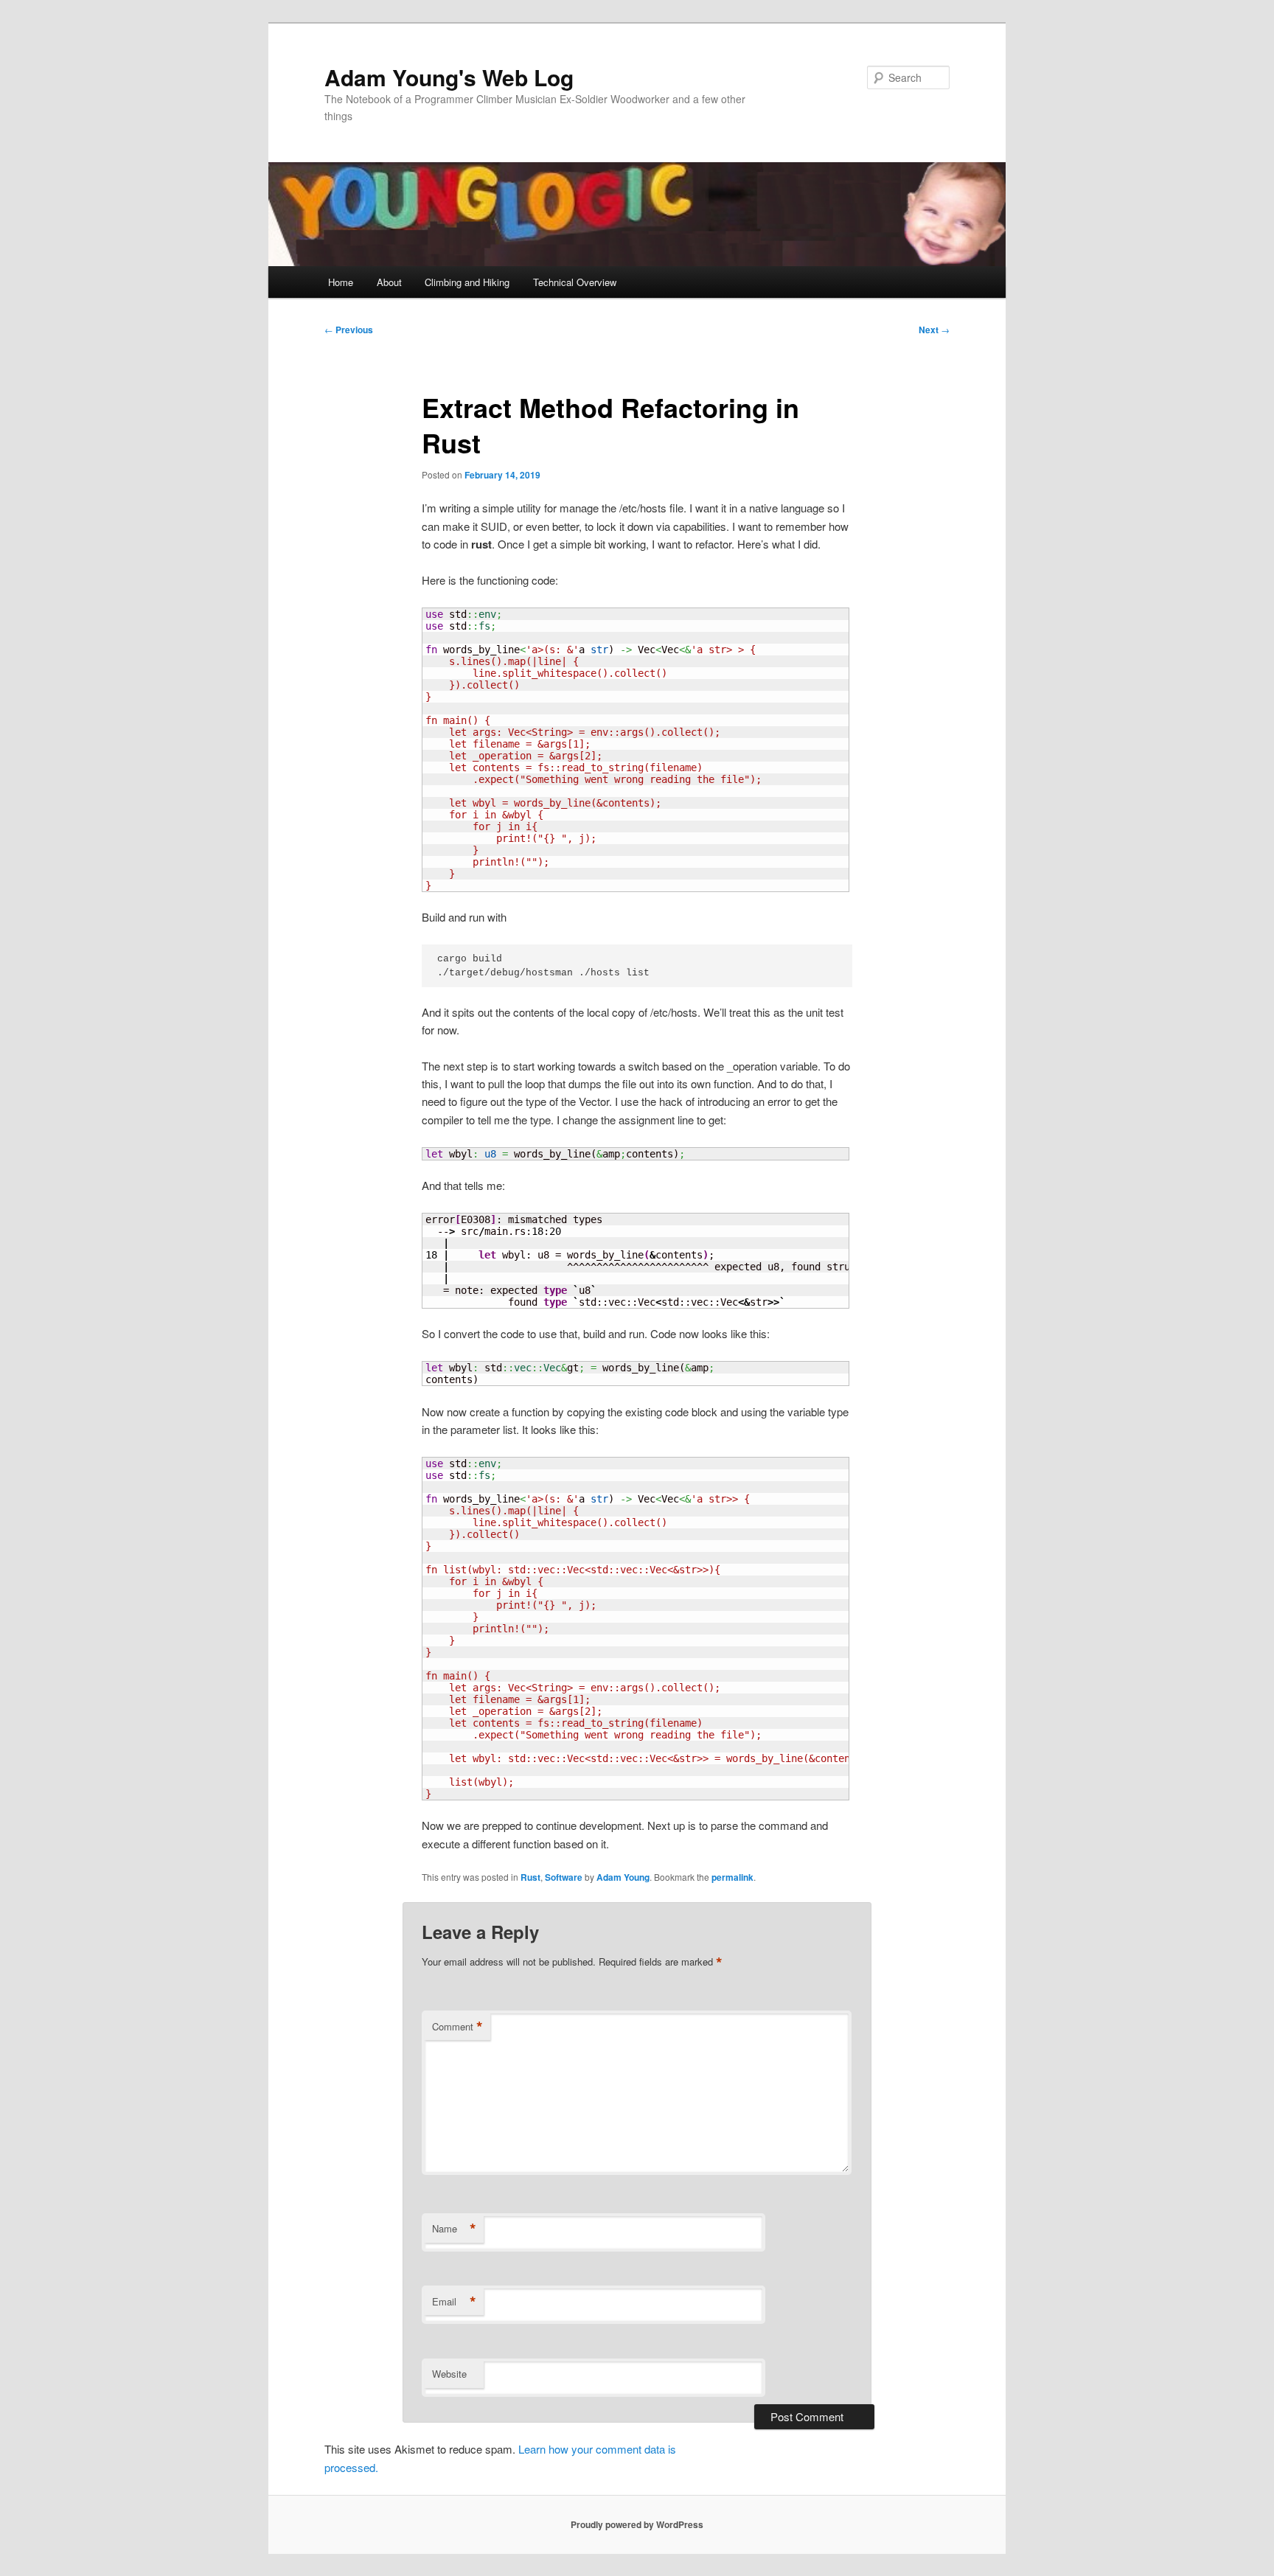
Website (449, 2374)
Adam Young (623, 1877)
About (389, 282)
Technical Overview (575, 282)
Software (564, 1877)
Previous (349, 330)
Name (454, 2229)
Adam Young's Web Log (449, 77)
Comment (457, 2027)
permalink (732, 1877)
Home (341, 282)
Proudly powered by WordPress (637, 2524)
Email (454, 2302)
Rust (530, 1877)
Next (934, 330)
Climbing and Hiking (467, 282)
